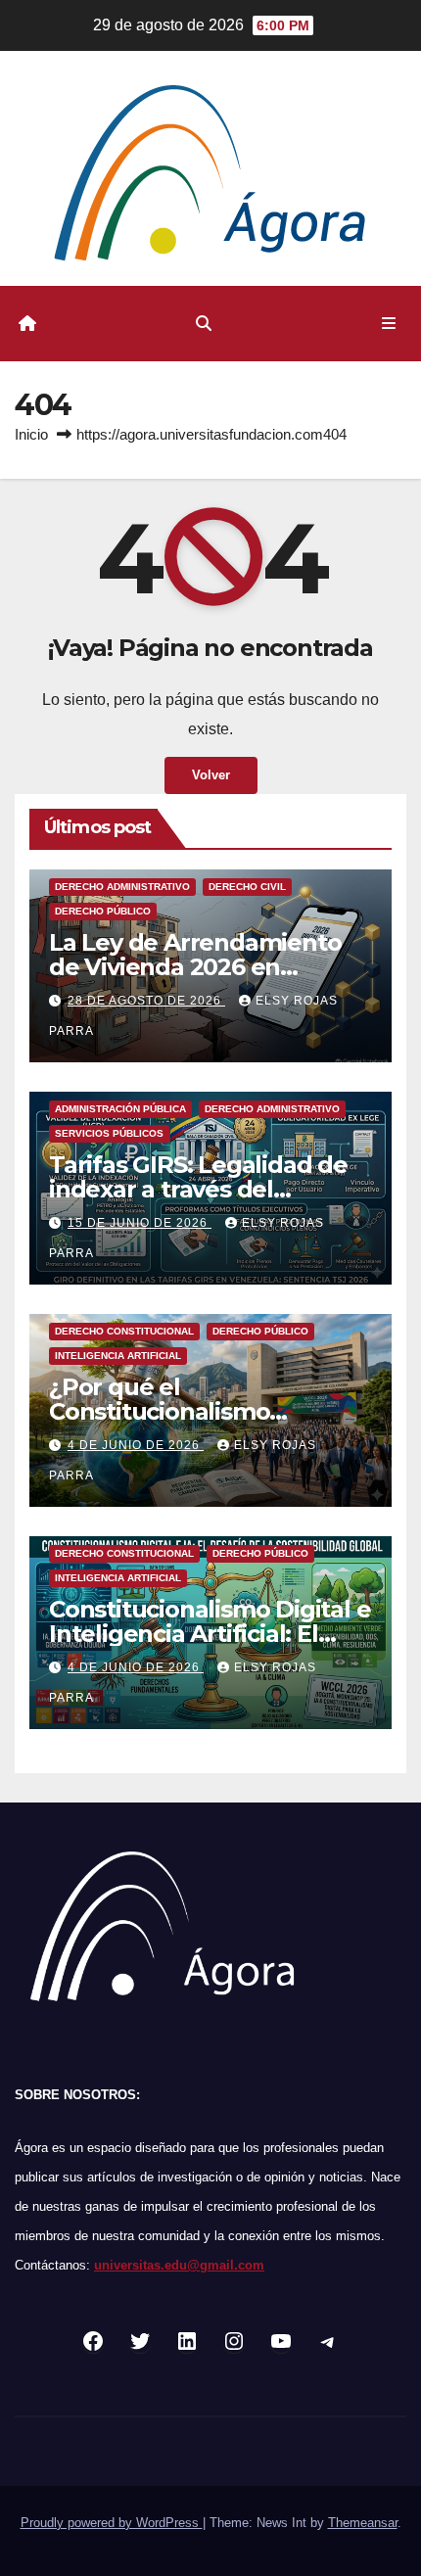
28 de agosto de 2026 (146, 1001)
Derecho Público (103, 911)
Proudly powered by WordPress (112, 2523)
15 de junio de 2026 (140, 1223)
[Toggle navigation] (389, 324)
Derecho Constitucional (124, 1331)
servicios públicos (109, 1133)
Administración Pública (120, 1109)
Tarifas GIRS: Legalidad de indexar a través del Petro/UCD (198, 1189)
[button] (204, 324)
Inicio (31, 434)
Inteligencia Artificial (118, 1356)
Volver (211, 775)
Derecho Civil (247, 887)
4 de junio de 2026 (136, 1445)
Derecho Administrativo (122, 887)
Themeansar (363, 2523)
